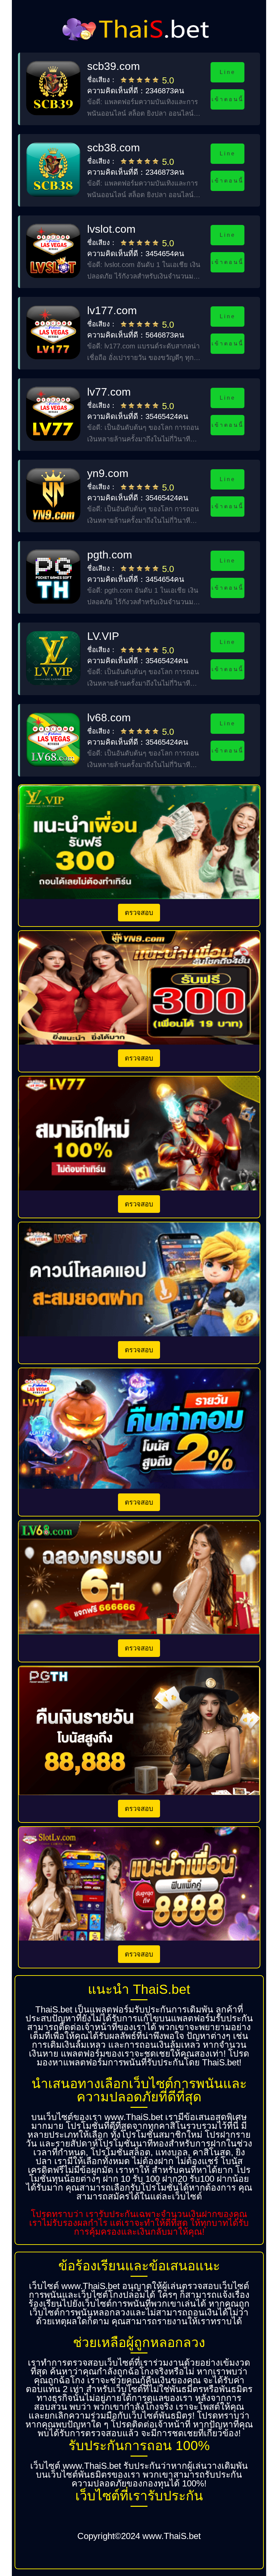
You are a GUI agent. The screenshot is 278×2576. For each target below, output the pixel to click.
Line (227, 72)
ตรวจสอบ (139, 913)
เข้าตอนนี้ (227, 99)
